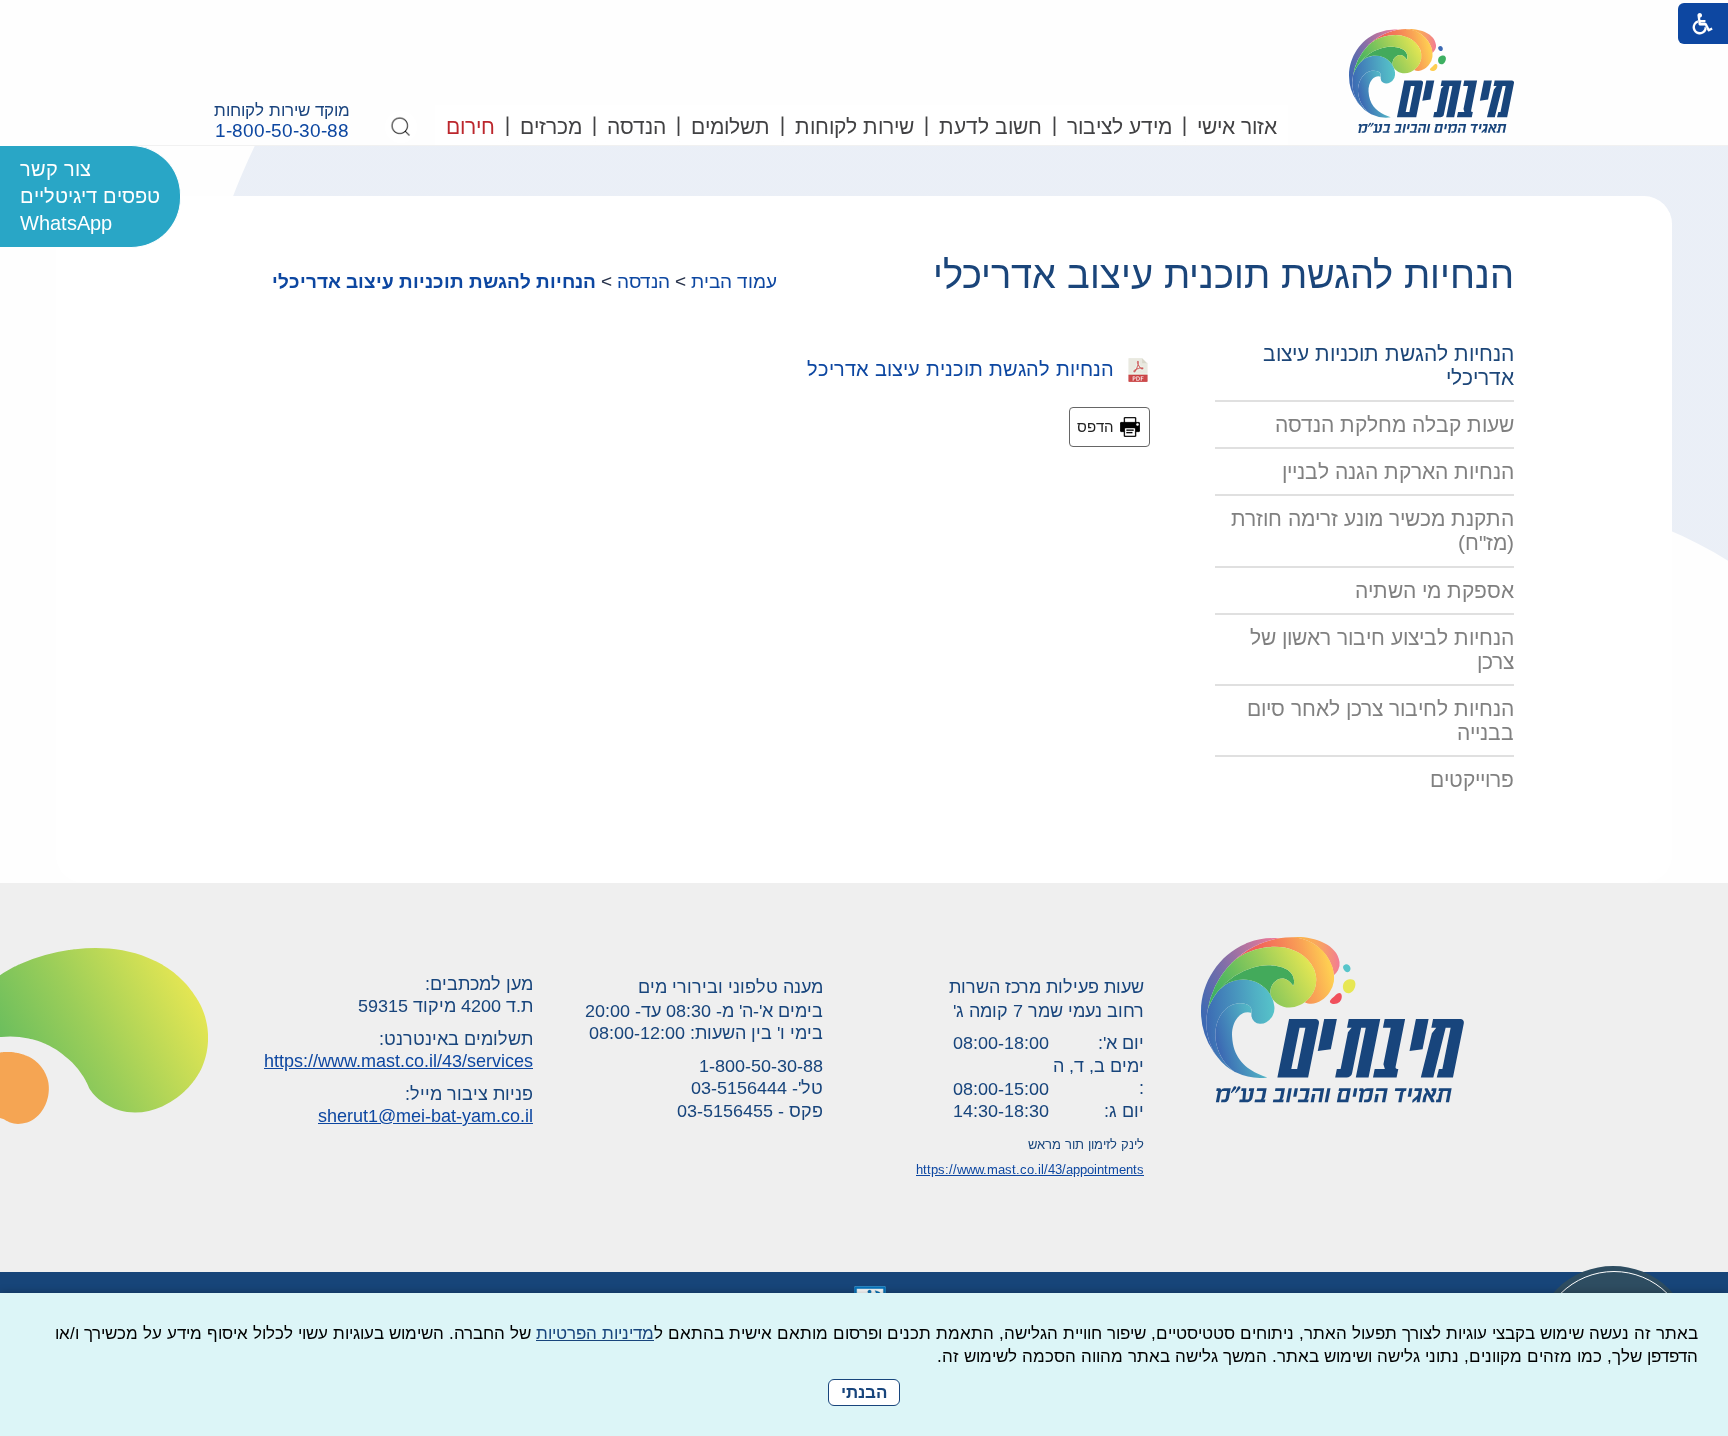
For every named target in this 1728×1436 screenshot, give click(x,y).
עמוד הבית (734, 281)
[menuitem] (1235, 125)
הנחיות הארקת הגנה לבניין (1398, 471)
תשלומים (730, 126)
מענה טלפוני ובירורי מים (730, 987)
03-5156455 (725, 1111)
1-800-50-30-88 (282, 131)
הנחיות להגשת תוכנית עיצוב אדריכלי (1223, 275)
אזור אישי (1237, 126)
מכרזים (551, 126)
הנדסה (636, 126)
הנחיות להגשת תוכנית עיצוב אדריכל (966, 369)
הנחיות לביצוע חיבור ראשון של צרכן (1382, 649)
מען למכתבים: (479, 984)
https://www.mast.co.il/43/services (398, 1061)
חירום (470, 126)
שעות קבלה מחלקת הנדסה (1394, 424)
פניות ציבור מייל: (469, 1094)
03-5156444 (739, 1088)
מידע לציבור (1119, 126)
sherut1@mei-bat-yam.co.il (425, 1116)
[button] (401, 127)
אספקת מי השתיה (1434, 590)
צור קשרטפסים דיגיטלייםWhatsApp (90, 196)
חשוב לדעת (990, 126)
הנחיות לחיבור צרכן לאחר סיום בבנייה (1380, 720)
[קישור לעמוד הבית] (1431, 81)
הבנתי (864, 1392)
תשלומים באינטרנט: (456, 1039)
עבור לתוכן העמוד (864, 19)
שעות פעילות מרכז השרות (1046, 987)
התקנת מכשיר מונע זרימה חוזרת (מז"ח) (1372, 530)
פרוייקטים (1472, 779)
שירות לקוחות (854, 126)
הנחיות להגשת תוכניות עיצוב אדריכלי (434, 281)
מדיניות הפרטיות (595, 1333)
